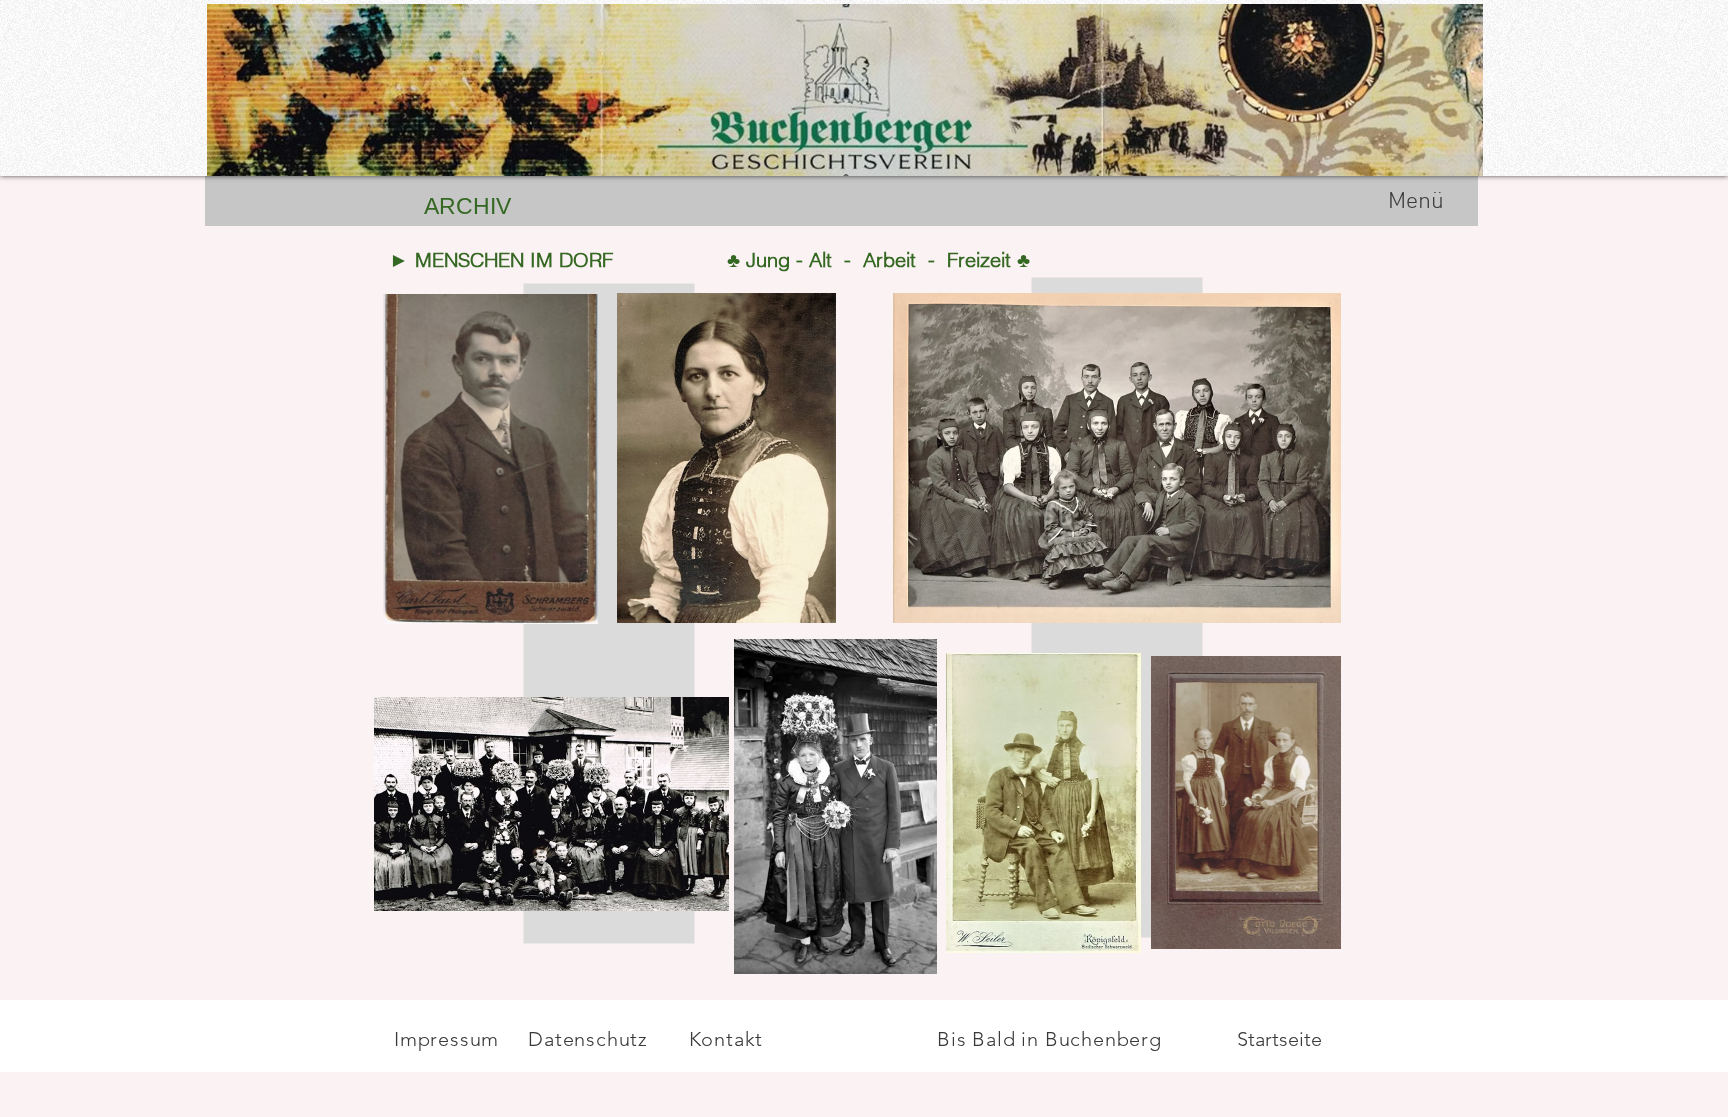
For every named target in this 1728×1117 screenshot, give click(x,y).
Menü (1416, 202)
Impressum (446, 1039)
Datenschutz (591, 1039)
